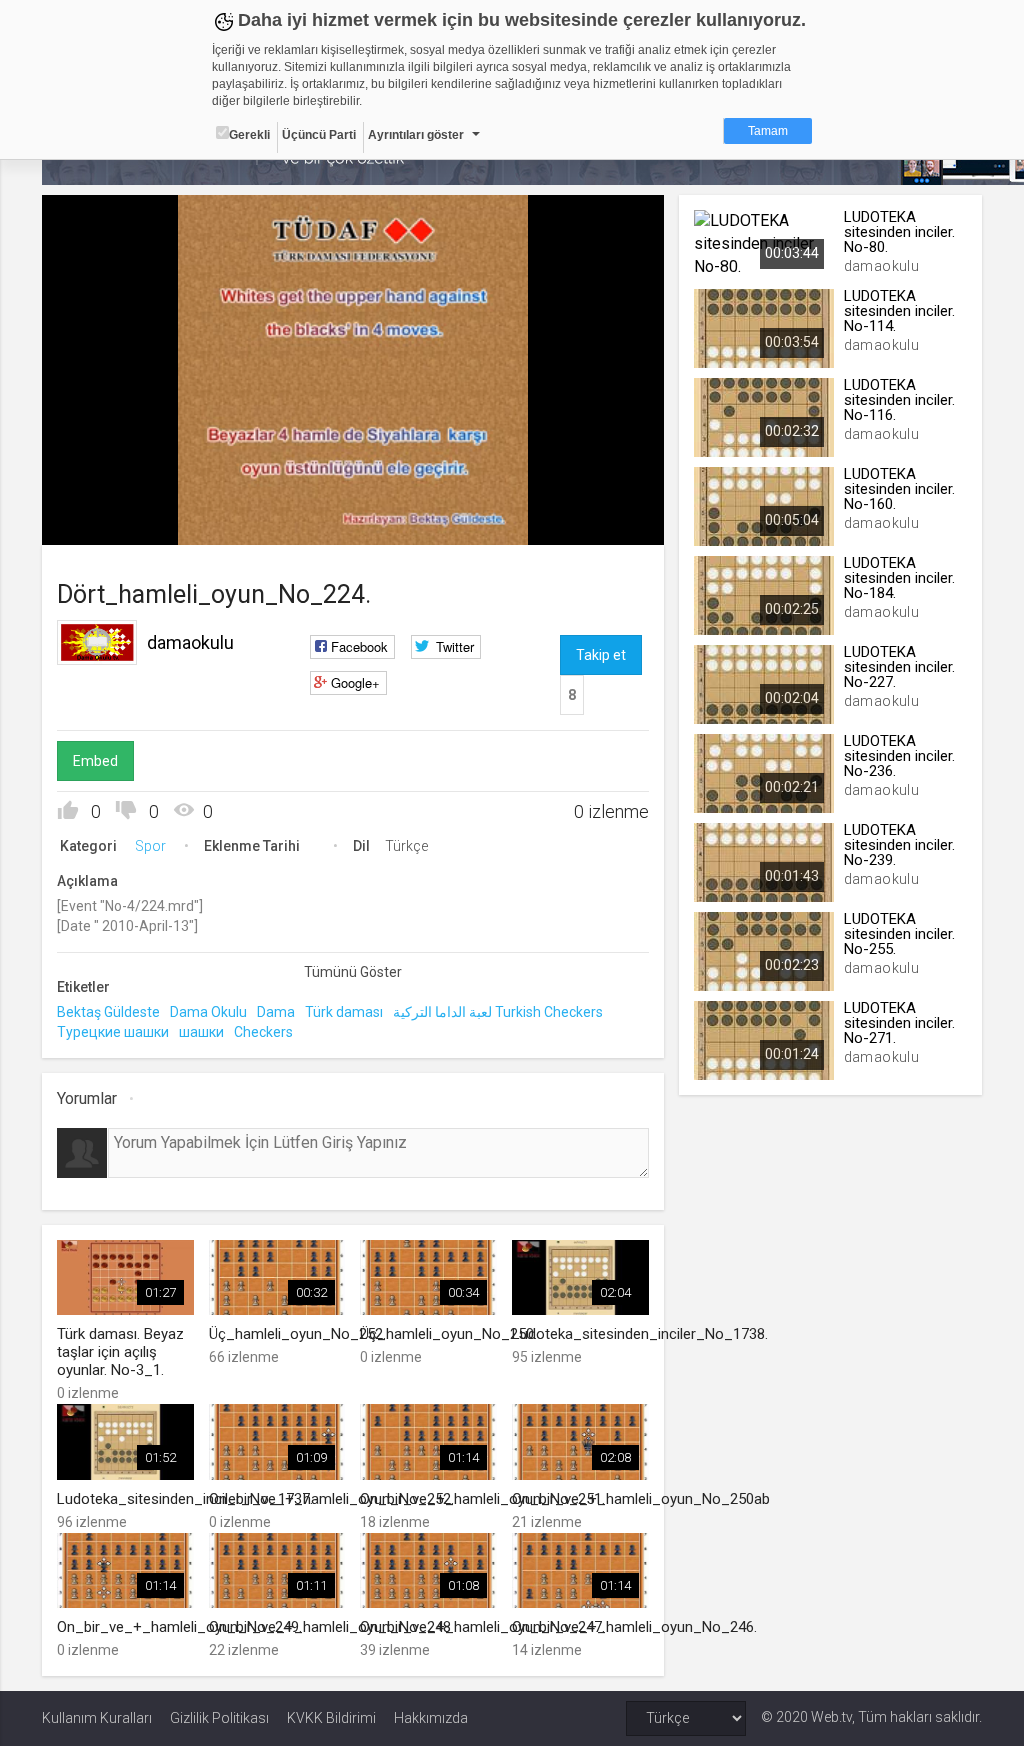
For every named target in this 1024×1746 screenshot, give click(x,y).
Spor (150, 846)
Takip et (601, 655)
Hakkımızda (431, 1718)
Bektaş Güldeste (108, 1012)
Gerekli (249, 135)
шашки (201, 1032)
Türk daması (344, 1012)
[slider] (353, 488)
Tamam (768, 131)
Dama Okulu (208, 1012)
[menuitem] (548, 522)
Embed (95, 761)
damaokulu (190, 642)
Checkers (263, 1032)
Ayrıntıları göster (416, 135)
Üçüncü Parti (319, 135)
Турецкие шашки (113, 1032)
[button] (107, 520)
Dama (276, 1012)
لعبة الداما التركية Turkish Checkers (498, 1012)
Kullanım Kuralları (97, 1718)
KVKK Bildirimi (331, 1718)
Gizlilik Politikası (219, 1718)
